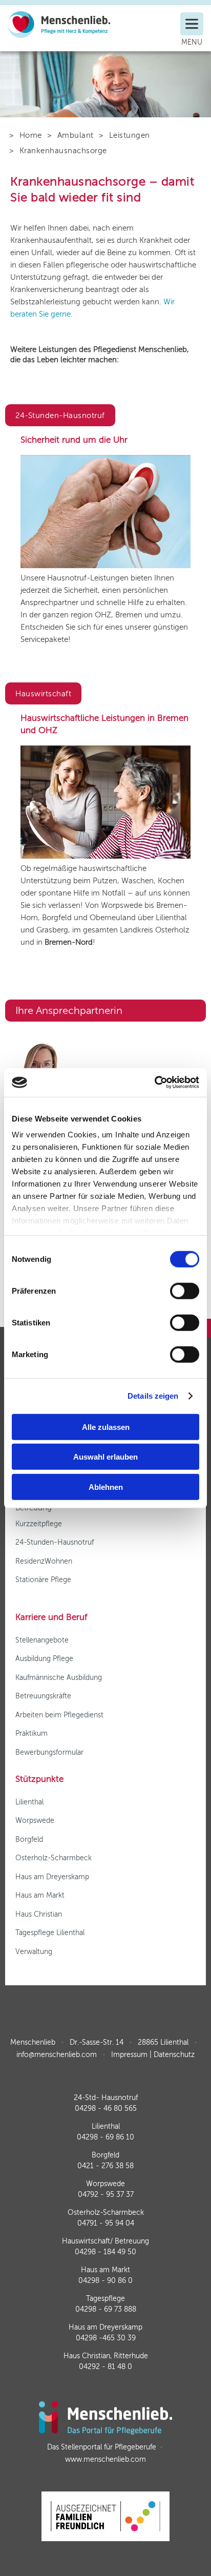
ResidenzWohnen (44, 1561)
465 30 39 (106, 2338)
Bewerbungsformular (49, 1752)
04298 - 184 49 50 (105, 2252)
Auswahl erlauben (105, 1457)
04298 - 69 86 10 (105, 2137)
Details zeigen (153, 1396)
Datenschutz (174, 2055)
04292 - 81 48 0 (105, 2367)
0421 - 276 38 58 (105, 2166)
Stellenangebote (42, 1640)
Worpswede (35, 1821)
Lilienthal (29, 1802)
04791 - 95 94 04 (106, 2223)
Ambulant (76, 135)
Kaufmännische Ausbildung (59, 1678)
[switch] (185, 1291)
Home (31, 135)
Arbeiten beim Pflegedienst (59, 1715)
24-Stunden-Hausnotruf (55, 1542)
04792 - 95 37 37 (106, 2195)
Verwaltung (34, 1952)
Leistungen (130, 135)
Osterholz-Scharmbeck (54, 1858)
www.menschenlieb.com (105, 2459)
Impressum (129, 2055)
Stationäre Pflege (43, 1580)
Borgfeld (29, 1840)
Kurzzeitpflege (39, 1524)
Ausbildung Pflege (44, 1659)
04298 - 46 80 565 (106, 2108)
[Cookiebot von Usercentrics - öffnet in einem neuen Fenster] (154, 1083)
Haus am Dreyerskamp (52, 1877)
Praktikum (31, 1733)
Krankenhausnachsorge (63, 151)
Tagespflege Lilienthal (50, 1933)
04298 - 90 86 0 (105, 2281)
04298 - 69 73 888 (106, 2309)
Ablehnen (106, 1487)
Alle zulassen (106, 1427)
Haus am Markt (40, 1895)
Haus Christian (39, 1914)
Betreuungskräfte (43, 1696)
